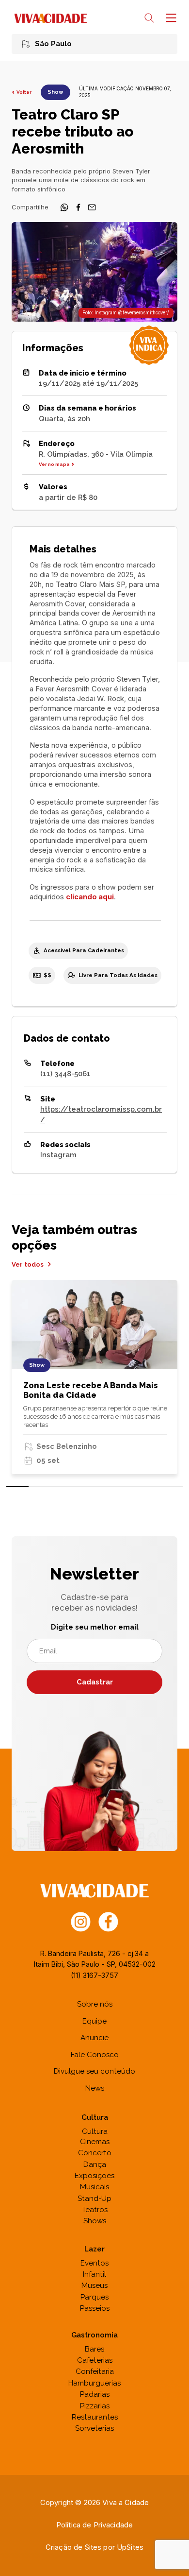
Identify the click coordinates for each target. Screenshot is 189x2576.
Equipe (94, 2021)
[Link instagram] (81, 1921)
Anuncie (94, 2038)
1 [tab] (17, 1487)
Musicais (94, 2187)
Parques (94, 2297)
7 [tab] (150, 1487)
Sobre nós (95, 2004)
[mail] (92, 209)
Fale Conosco (95, 2055)
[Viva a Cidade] (50, 18)
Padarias (95, 2394)
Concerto (95, 2153)
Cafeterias (95, 2360)
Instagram (58, 1155)
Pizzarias (95, 2406)
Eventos (94, 2263)
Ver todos (28, 1264)
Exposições (94, 2176)
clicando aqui (90, 897)
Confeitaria (95, 2371)
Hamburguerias (94, 2383)
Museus (94, 2285)
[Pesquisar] (149, 18)
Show (55, 92)
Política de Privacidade (94, 2525)
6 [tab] (128, 1487)
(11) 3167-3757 (94, 1975)
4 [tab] (84, 1487)
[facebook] (79, 209)
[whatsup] (64, 209)
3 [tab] (62, 1487)
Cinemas (95, 2142)
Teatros (95, 2210)
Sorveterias (94, 2428)
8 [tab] (172, 1487)
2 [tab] (40, 1487)
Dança (95, 2164)
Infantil (94, 2274)
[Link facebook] (108, 1921)
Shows (95, 2221)
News (95, 2088)
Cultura (95, 2131)
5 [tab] (106, 1487)
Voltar (24, 92)
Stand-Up (94, 2198)
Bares (94, 2349)
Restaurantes (95, 2417)
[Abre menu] (170, 18)
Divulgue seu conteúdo (94, 2071)
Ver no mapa (54, 464)
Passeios (95, 2308)
